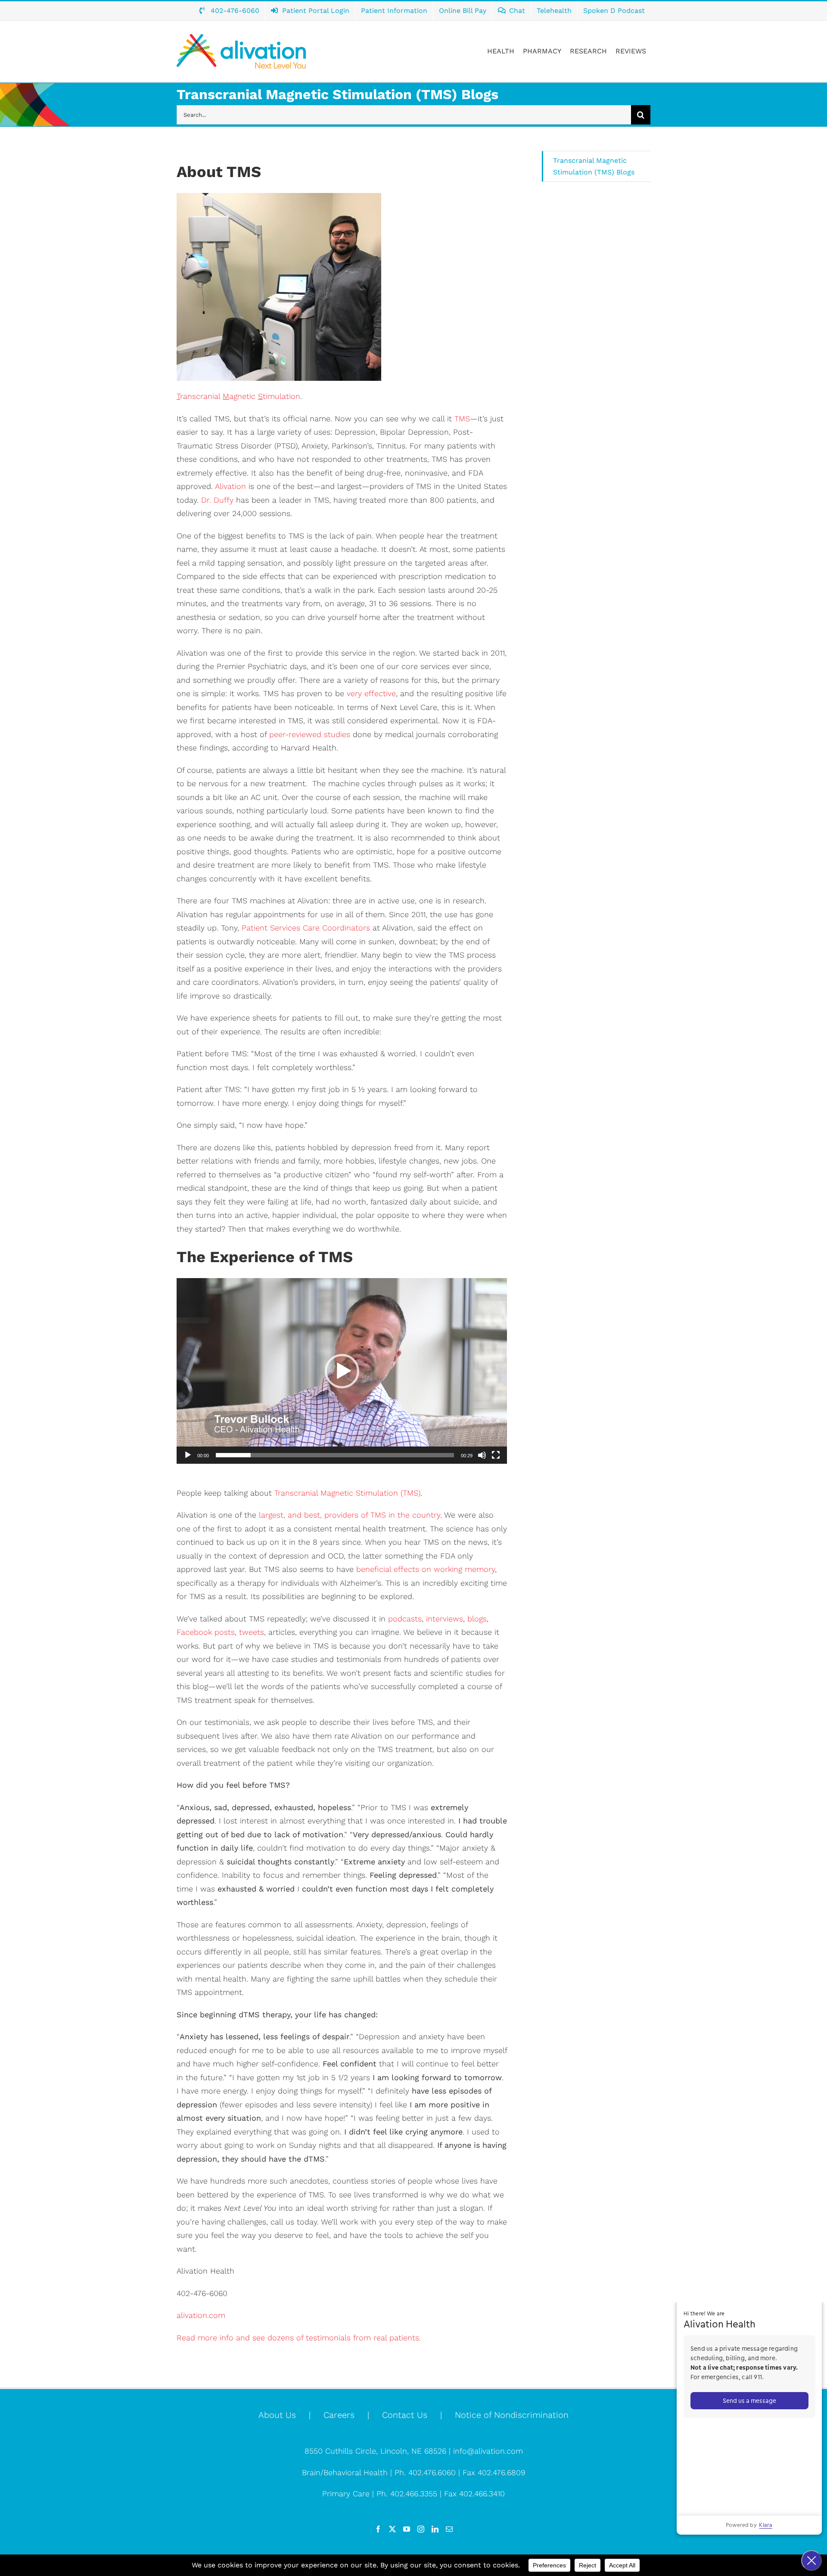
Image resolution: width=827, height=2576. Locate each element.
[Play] (188, 1455)
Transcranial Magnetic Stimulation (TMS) (346, 1493)
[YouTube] (407, 2529)
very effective (371, 693)
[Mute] (482, 1455)
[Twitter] (392, 2529)
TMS (462, 418)
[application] (342, 1371)
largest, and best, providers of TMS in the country (350, 1515)
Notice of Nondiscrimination (512, 2415)
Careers (339, 2415)
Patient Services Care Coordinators (306, 928)
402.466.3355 (414, 2494)
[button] (342, 1371)
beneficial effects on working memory (426, 1569)
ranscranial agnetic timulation (238, 396)
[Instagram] (421, 2529)
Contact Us (405, 2415)
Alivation (230, 486)
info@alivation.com (488, 2451)
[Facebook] (378, 2529)
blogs (477, 1619)
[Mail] (449, 2529)
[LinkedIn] (435, 2529)
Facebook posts (206, 1632)
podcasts (405, 1619)
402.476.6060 (432, 2472)
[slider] (335, 1455)
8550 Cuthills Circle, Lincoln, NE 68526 (377, 2451)
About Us (277, 2415)
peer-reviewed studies (310, 734)
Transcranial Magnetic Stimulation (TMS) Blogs (594, 166)
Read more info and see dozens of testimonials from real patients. (300, 2338)
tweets (252, 1632)
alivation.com (201, 2315)
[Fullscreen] (496, 1455)
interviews (445, 1619)
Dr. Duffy (217, 500)
